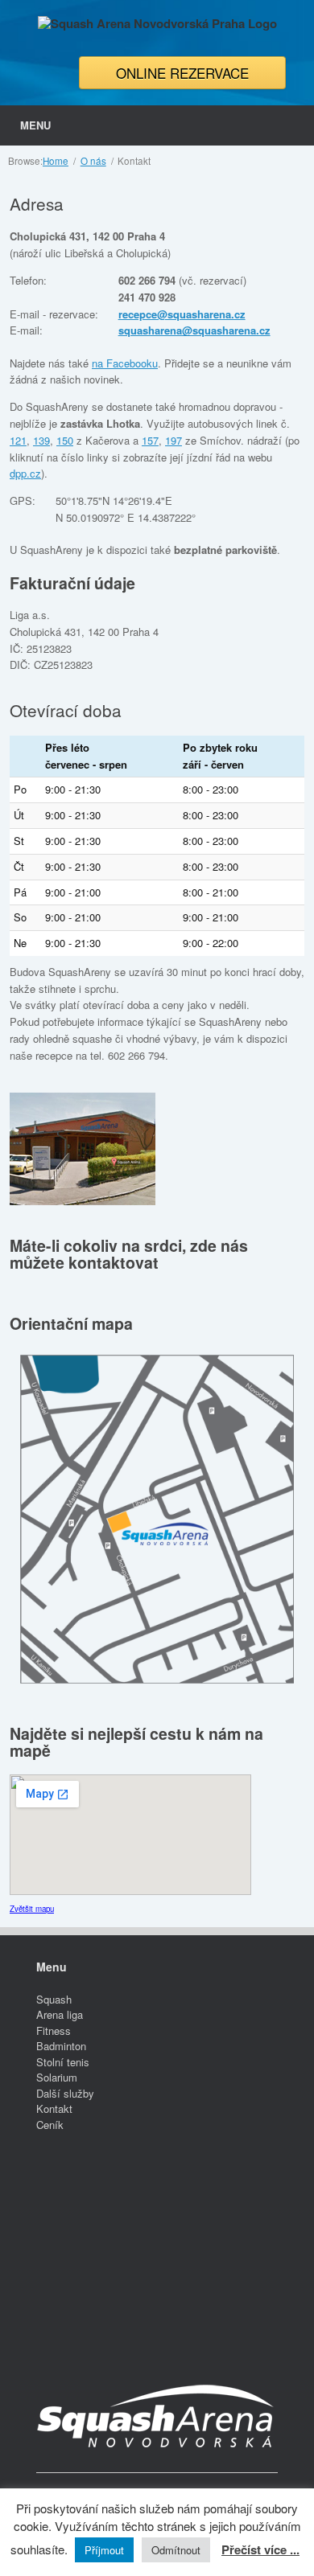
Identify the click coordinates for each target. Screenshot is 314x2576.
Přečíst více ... (260, 2549)
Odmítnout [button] (176, 2550)
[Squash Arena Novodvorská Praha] (157, 24)
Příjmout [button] (104, 2550)
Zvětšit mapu (32, 1909)
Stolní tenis (63, 2062)
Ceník (50, 2125)
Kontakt (54, 2108)
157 (150, 440)
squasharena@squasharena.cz (194, 330)
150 (65, 440)
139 (41, 440)
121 (18, 440)
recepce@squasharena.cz (182, 314)
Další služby (65, 2093)
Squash (54, 1999)
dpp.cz (25, 473)
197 (174, 440)
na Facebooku (125, 363)
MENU (35, 125)
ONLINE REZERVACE (182, 73)
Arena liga (60, 2014)
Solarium (57, 2077)
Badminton (61, 2046)
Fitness (54, 2030)
